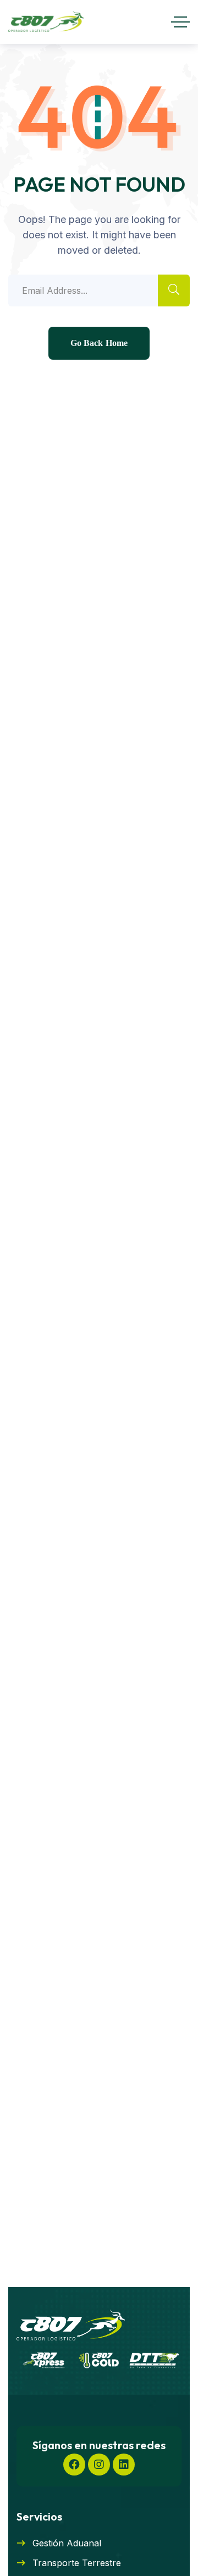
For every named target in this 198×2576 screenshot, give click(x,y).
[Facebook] (74, 2465)
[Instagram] (99, 2465)
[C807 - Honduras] (46, 22)
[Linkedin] (124, 2465)
